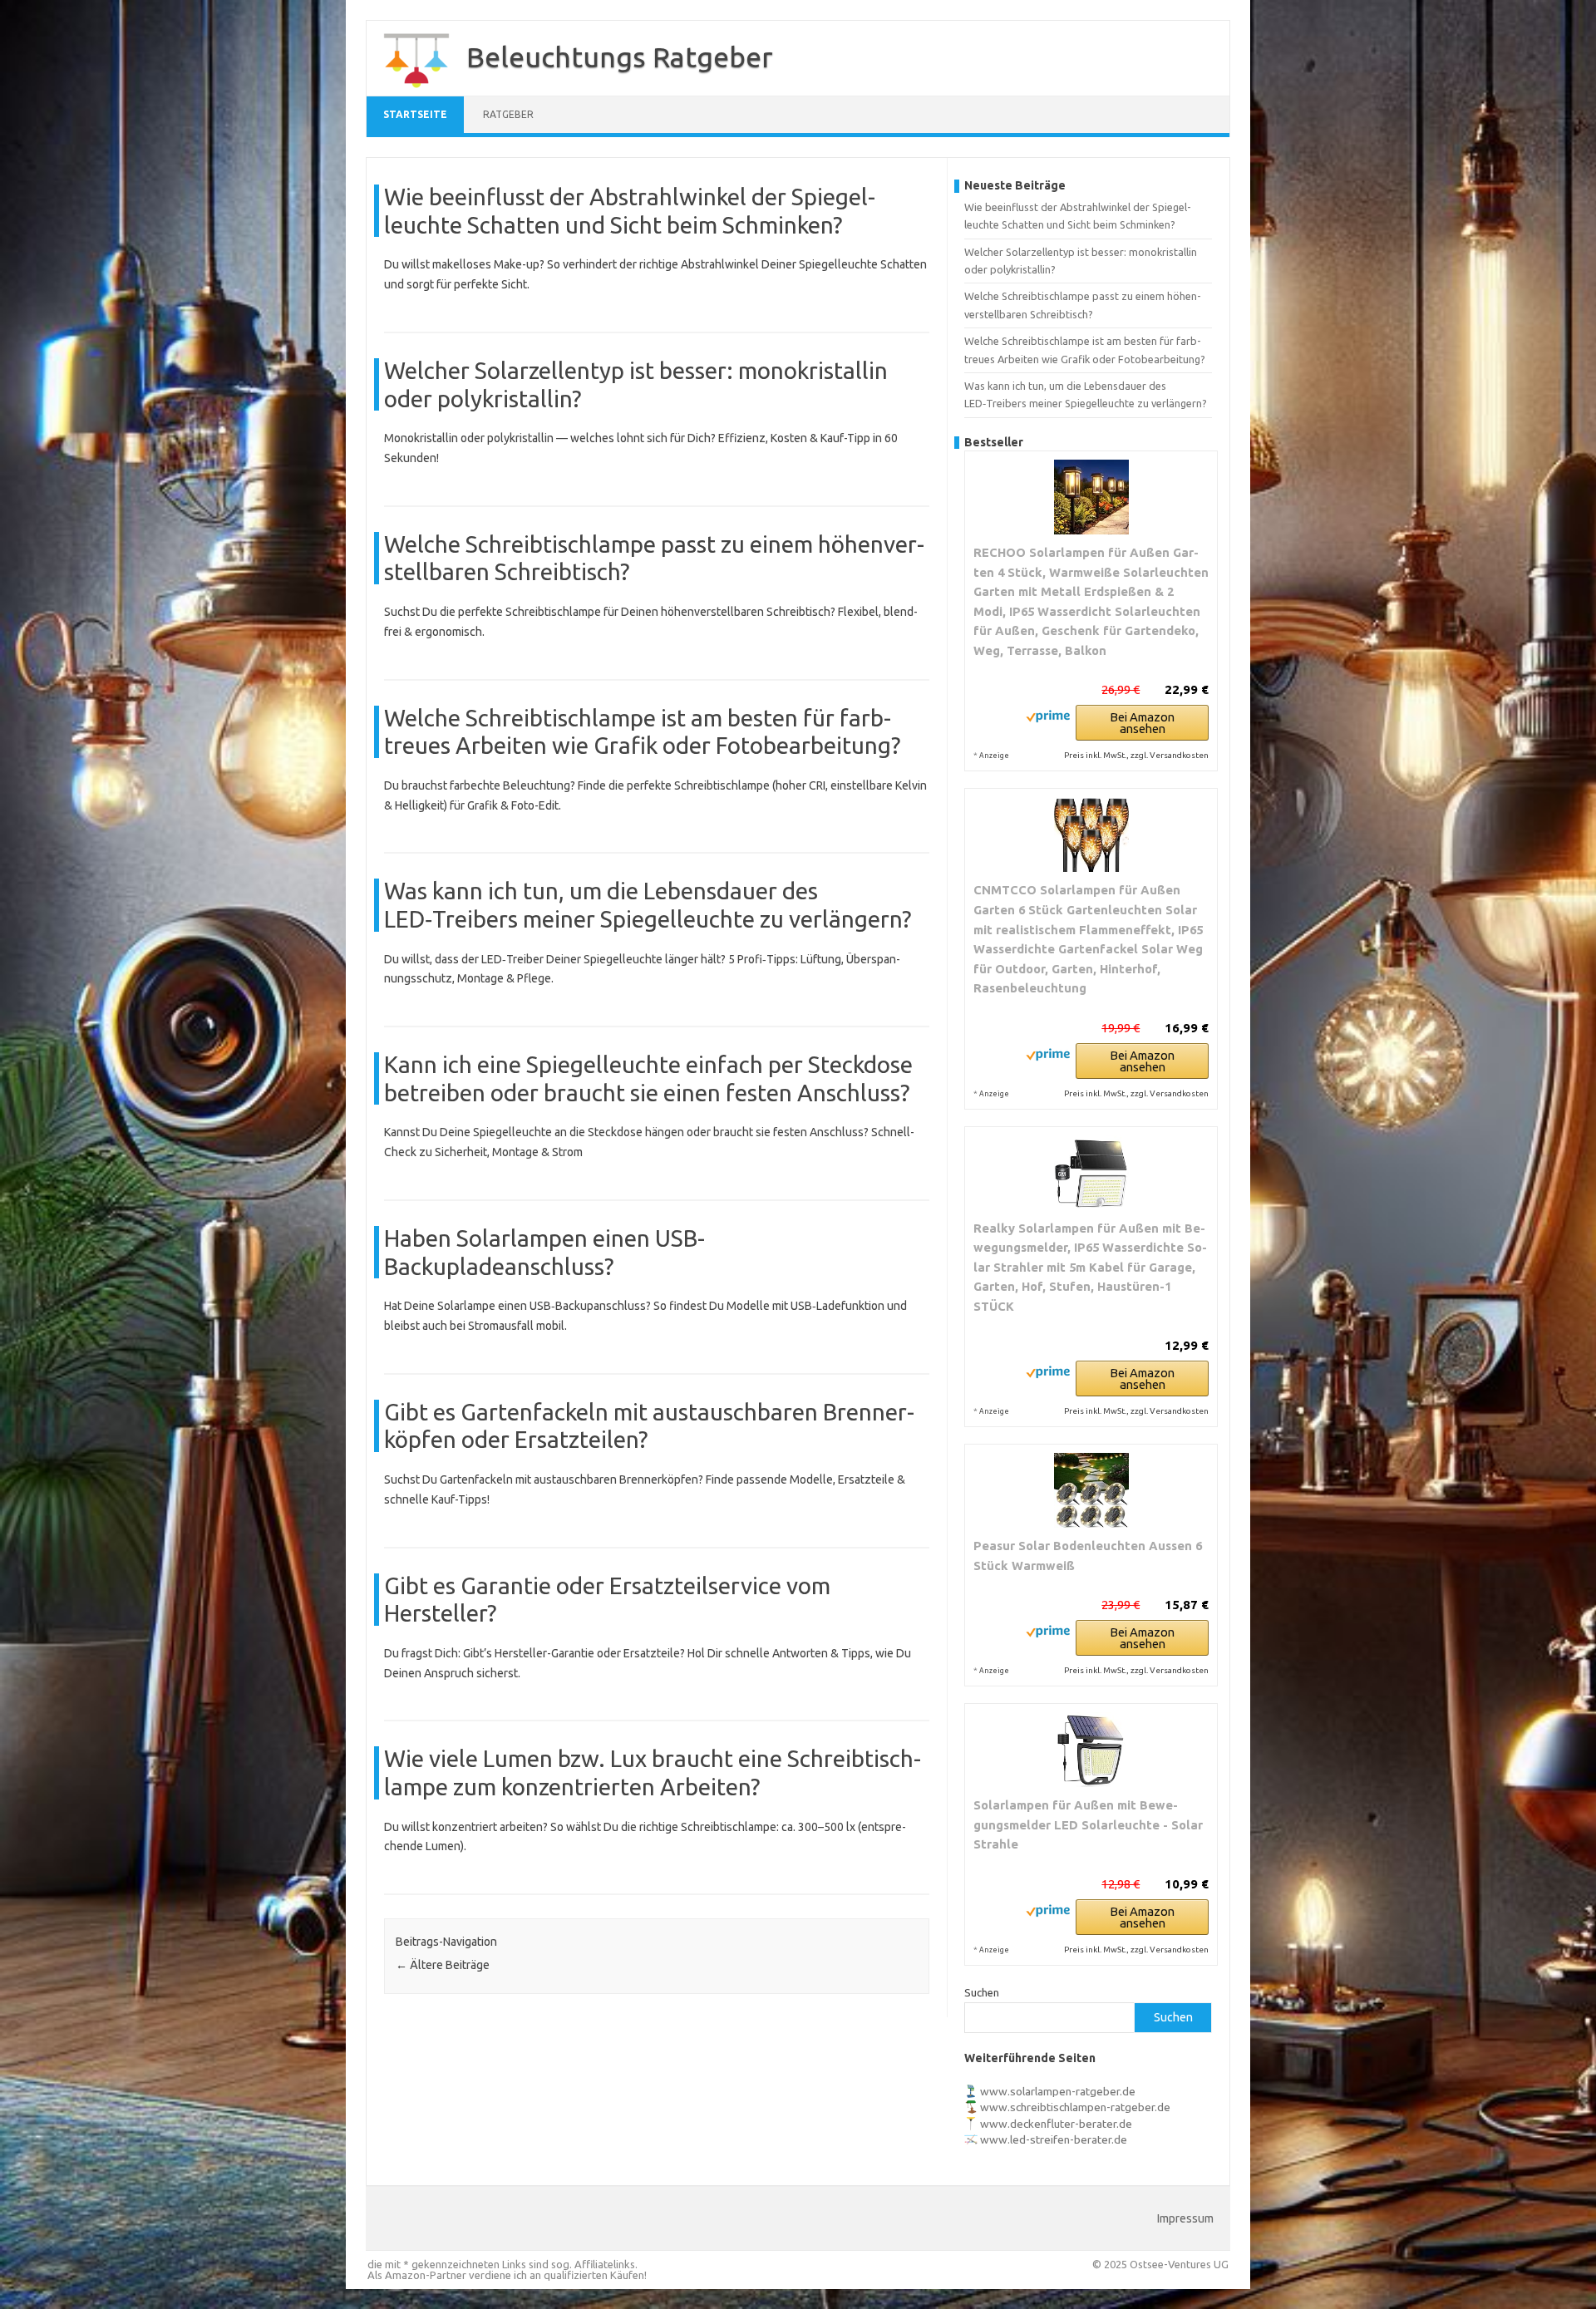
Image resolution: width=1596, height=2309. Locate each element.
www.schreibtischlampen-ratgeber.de (1075, 2107)
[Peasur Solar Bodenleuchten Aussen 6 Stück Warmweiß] (1091, 1490)
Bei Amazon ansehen (1142, 723)
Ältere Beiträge (443, 1965)
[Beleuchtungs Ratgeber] (408, 90)
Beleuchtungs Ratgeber (620, 57)
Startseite (415, 114)
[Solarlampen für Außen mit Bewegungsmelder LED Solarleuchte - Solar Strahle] (1091, 1750)
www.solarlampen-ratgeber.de (1058, 2091)
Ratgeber (508, 114)
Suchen (982, 1992)
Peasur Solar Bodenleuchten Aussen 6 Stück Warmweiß (1088, 1556)
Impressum (1185, 2218)
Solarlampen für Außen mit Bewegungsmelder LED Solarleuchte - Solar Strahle (1088, 1824)
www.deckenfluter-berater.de (1056, 2124)
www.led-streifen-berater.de (1054, 2139)
